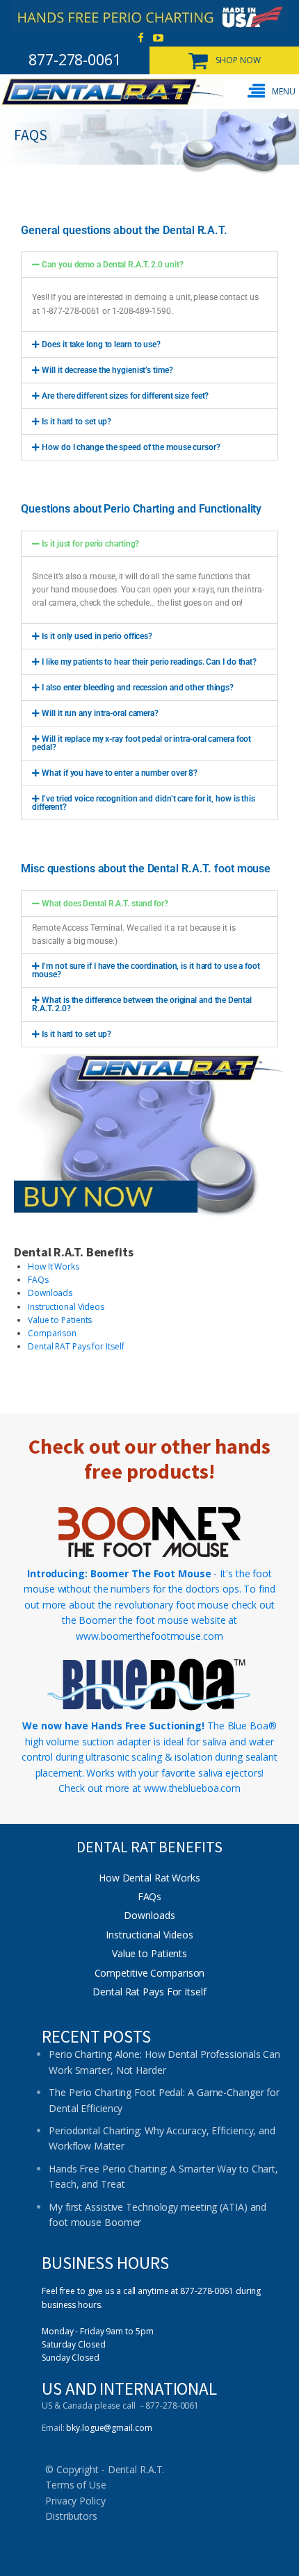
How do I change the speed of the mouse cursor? (131, 447)
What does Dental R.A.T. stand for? (105, 904)
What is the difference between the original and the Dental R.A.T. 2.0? (142, 1004)
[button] (273, 91)
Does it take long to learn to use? (101, 344)
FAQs (38, 1280)
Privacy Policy (75, 2501)
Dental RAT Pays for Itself (76, 1346)
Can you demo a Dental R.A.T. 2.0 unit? (112, 265)
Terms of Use (76, 2485)
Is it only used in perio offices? (97, 636)
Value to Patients (60, 1320)
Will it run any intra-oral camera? (100, 713)
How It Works (54, 1266)
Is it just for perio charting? (90, 544)
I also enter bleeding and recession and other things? (138, 688)
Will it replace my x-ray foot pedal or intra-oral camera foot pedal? (142, 743)
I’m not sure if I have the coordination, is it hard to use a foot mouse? (146, 970)
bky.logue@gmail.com (109, 2428)
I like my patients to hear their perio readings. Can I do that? (149, 662)
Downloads (50, 1293)
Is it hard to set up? (76, 422)
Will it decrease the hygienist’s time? (107, 370)
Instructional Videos (66, 1307)
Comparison (52, 1333)
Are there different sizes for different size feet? (125, 396)
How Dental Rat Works (149, 1878)
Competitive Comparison (150, 1973)
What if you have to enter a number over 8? (120, 773)
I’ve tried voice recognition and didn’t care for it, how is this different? (144, 803)
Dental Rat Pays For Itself (149, 1992)
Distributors (71, 2516)
